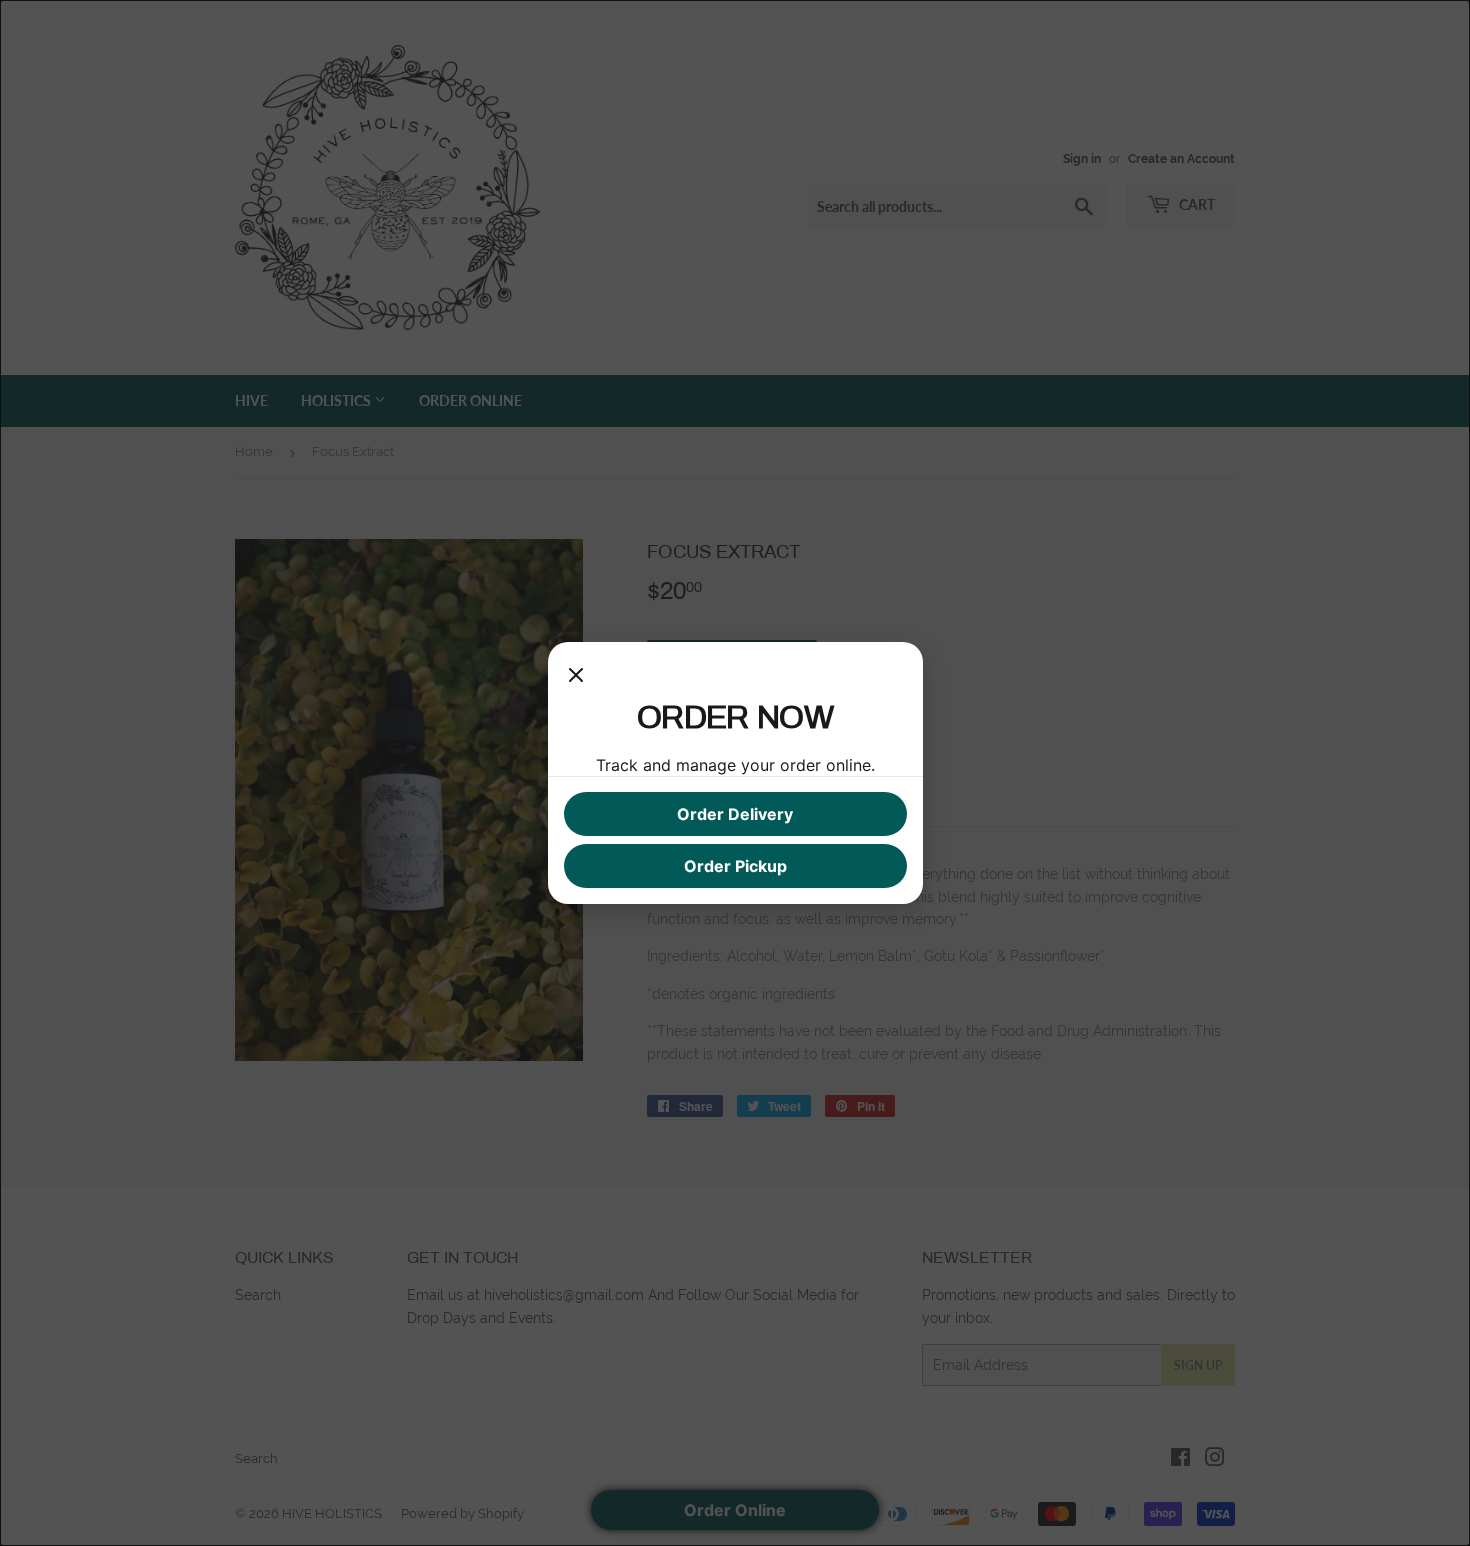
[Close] (576, 678)
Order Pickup (735, 866)
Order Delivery (735, 814)
